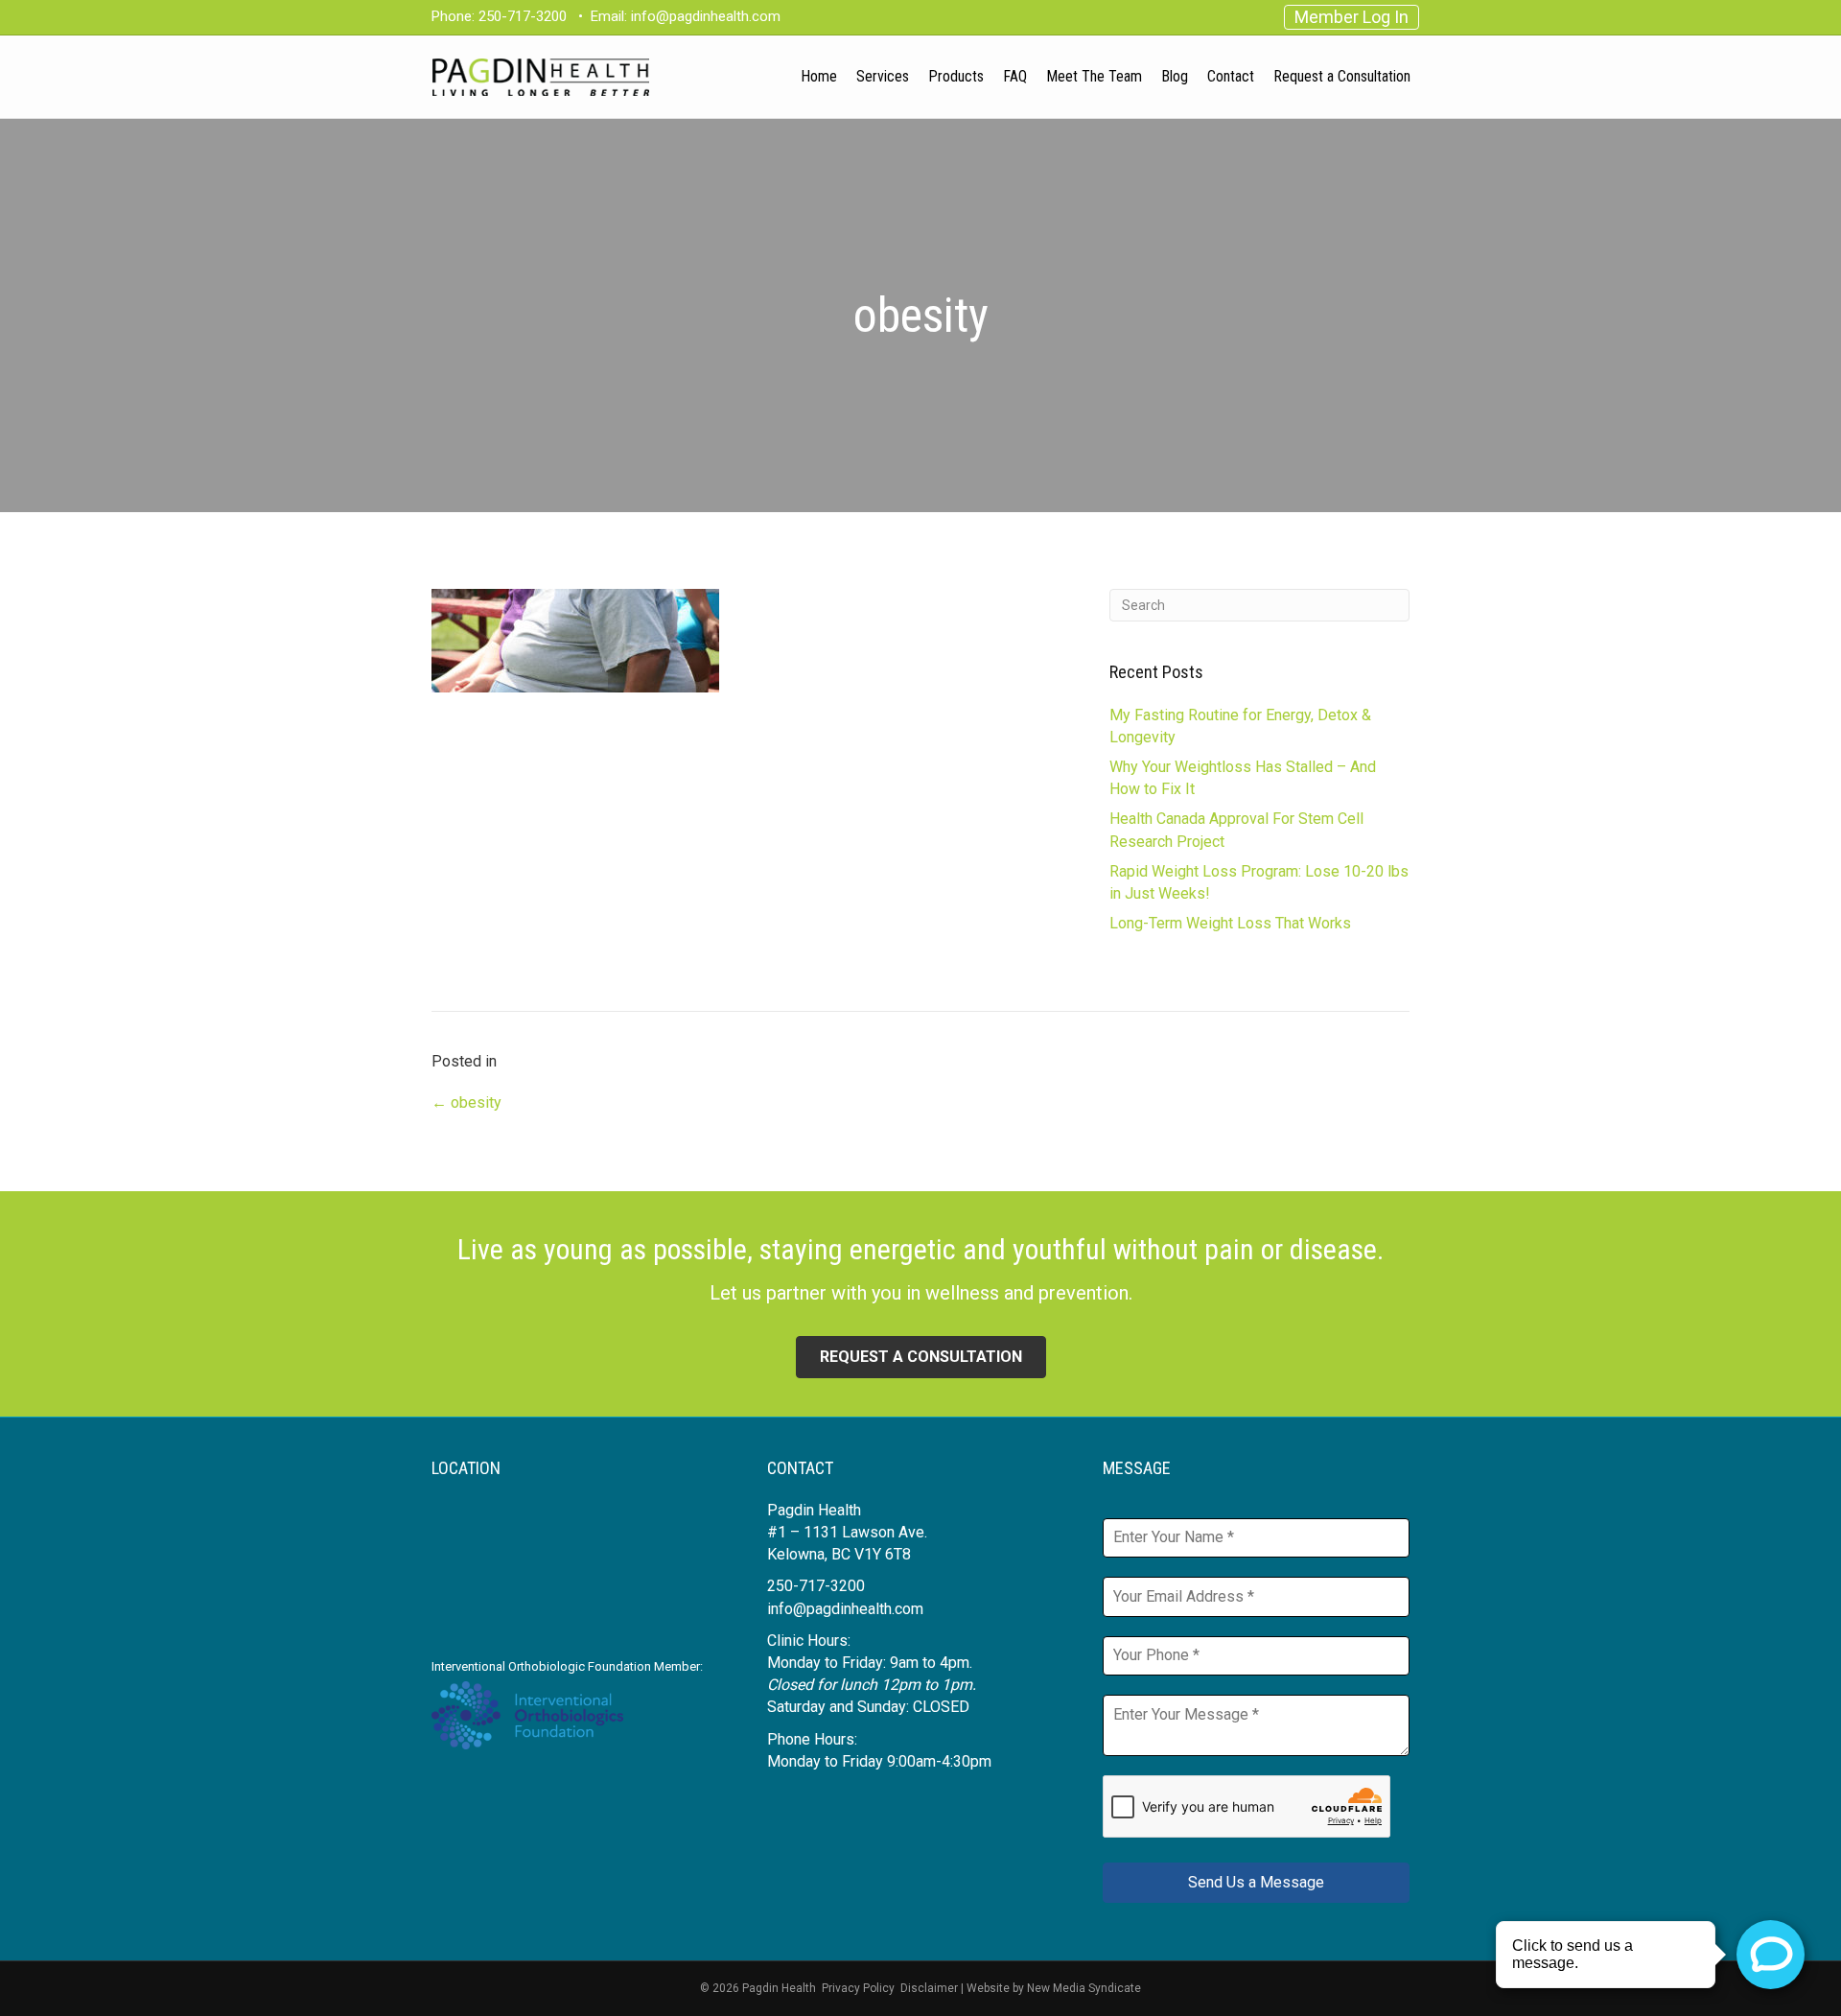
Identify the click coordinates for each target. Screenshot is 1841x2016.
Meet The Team (1094, 76)
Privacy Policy (858, 1988)
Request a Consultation (1342, 76)
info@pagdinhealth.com (706, 16)
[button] (921, 1357)
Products (956, 76)
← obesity (466, 1102)
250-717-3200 (523, 16)
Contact (1231, 76)
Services (883, 76)
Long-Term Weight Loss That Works (1230, 923)
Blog (1175, 76)
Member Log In (1352, 17)
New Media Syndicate (1084, 1988)
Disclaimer (929, 1988)
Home (819, 76)
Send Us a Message (1256, 1882)
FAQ (1015, 76)
